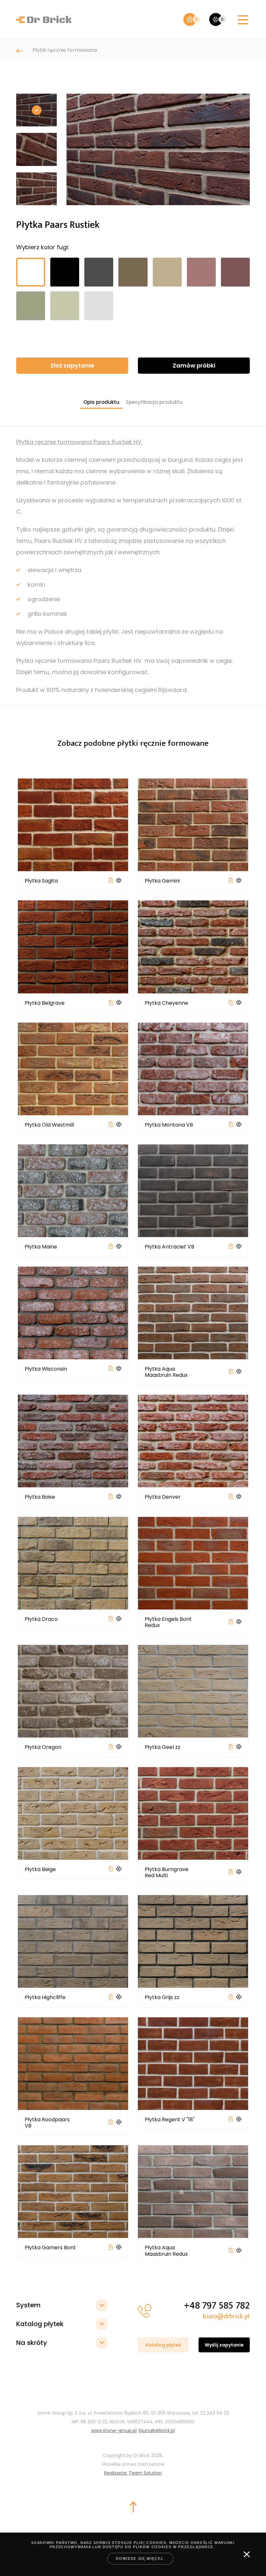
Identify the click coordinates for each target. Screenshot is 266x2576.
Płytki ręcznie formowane (65, 50)
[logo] (44, 19)
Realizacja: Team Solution (133, 2473)
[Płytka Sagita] (73, 825)
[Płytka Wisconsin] (73, 1313)
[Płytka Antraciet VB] (193, 1191)
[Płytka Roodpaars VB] (73, 2063)
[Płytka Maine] (73, 1191)
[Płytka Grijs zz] (193, 1941)
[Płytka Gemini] (193, 825)
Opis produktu (101, 402)
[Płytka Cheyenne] (193, 947)
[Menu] (243, 20)
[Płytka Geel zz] (193, 1691)
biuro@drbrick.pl (226, 2316)
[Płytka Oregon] (73, 1691)
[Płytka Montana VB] (193, 1069)
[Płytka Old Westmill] (73, 1069)
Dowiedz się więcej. (140, 2558)
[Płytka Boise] (73, 1441)
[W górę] (133, 2507)
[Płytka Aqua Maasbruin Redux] (193, 1313)
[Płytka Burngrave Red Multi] (193, 1813)
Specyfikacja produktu (154, 402)
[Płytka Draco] (73, 1563)
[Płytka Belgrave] (73, 947)
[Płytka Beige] (73, 1813)
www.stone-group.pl (114, 2430)
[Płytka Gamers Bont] (73, 2192)
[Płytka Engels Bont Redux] (193, 1563)
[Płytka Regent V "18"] (193, 2063)
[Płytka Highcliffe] (73, 1941)
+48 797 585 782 (217, 2306)
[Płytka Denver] (193, 1441)
